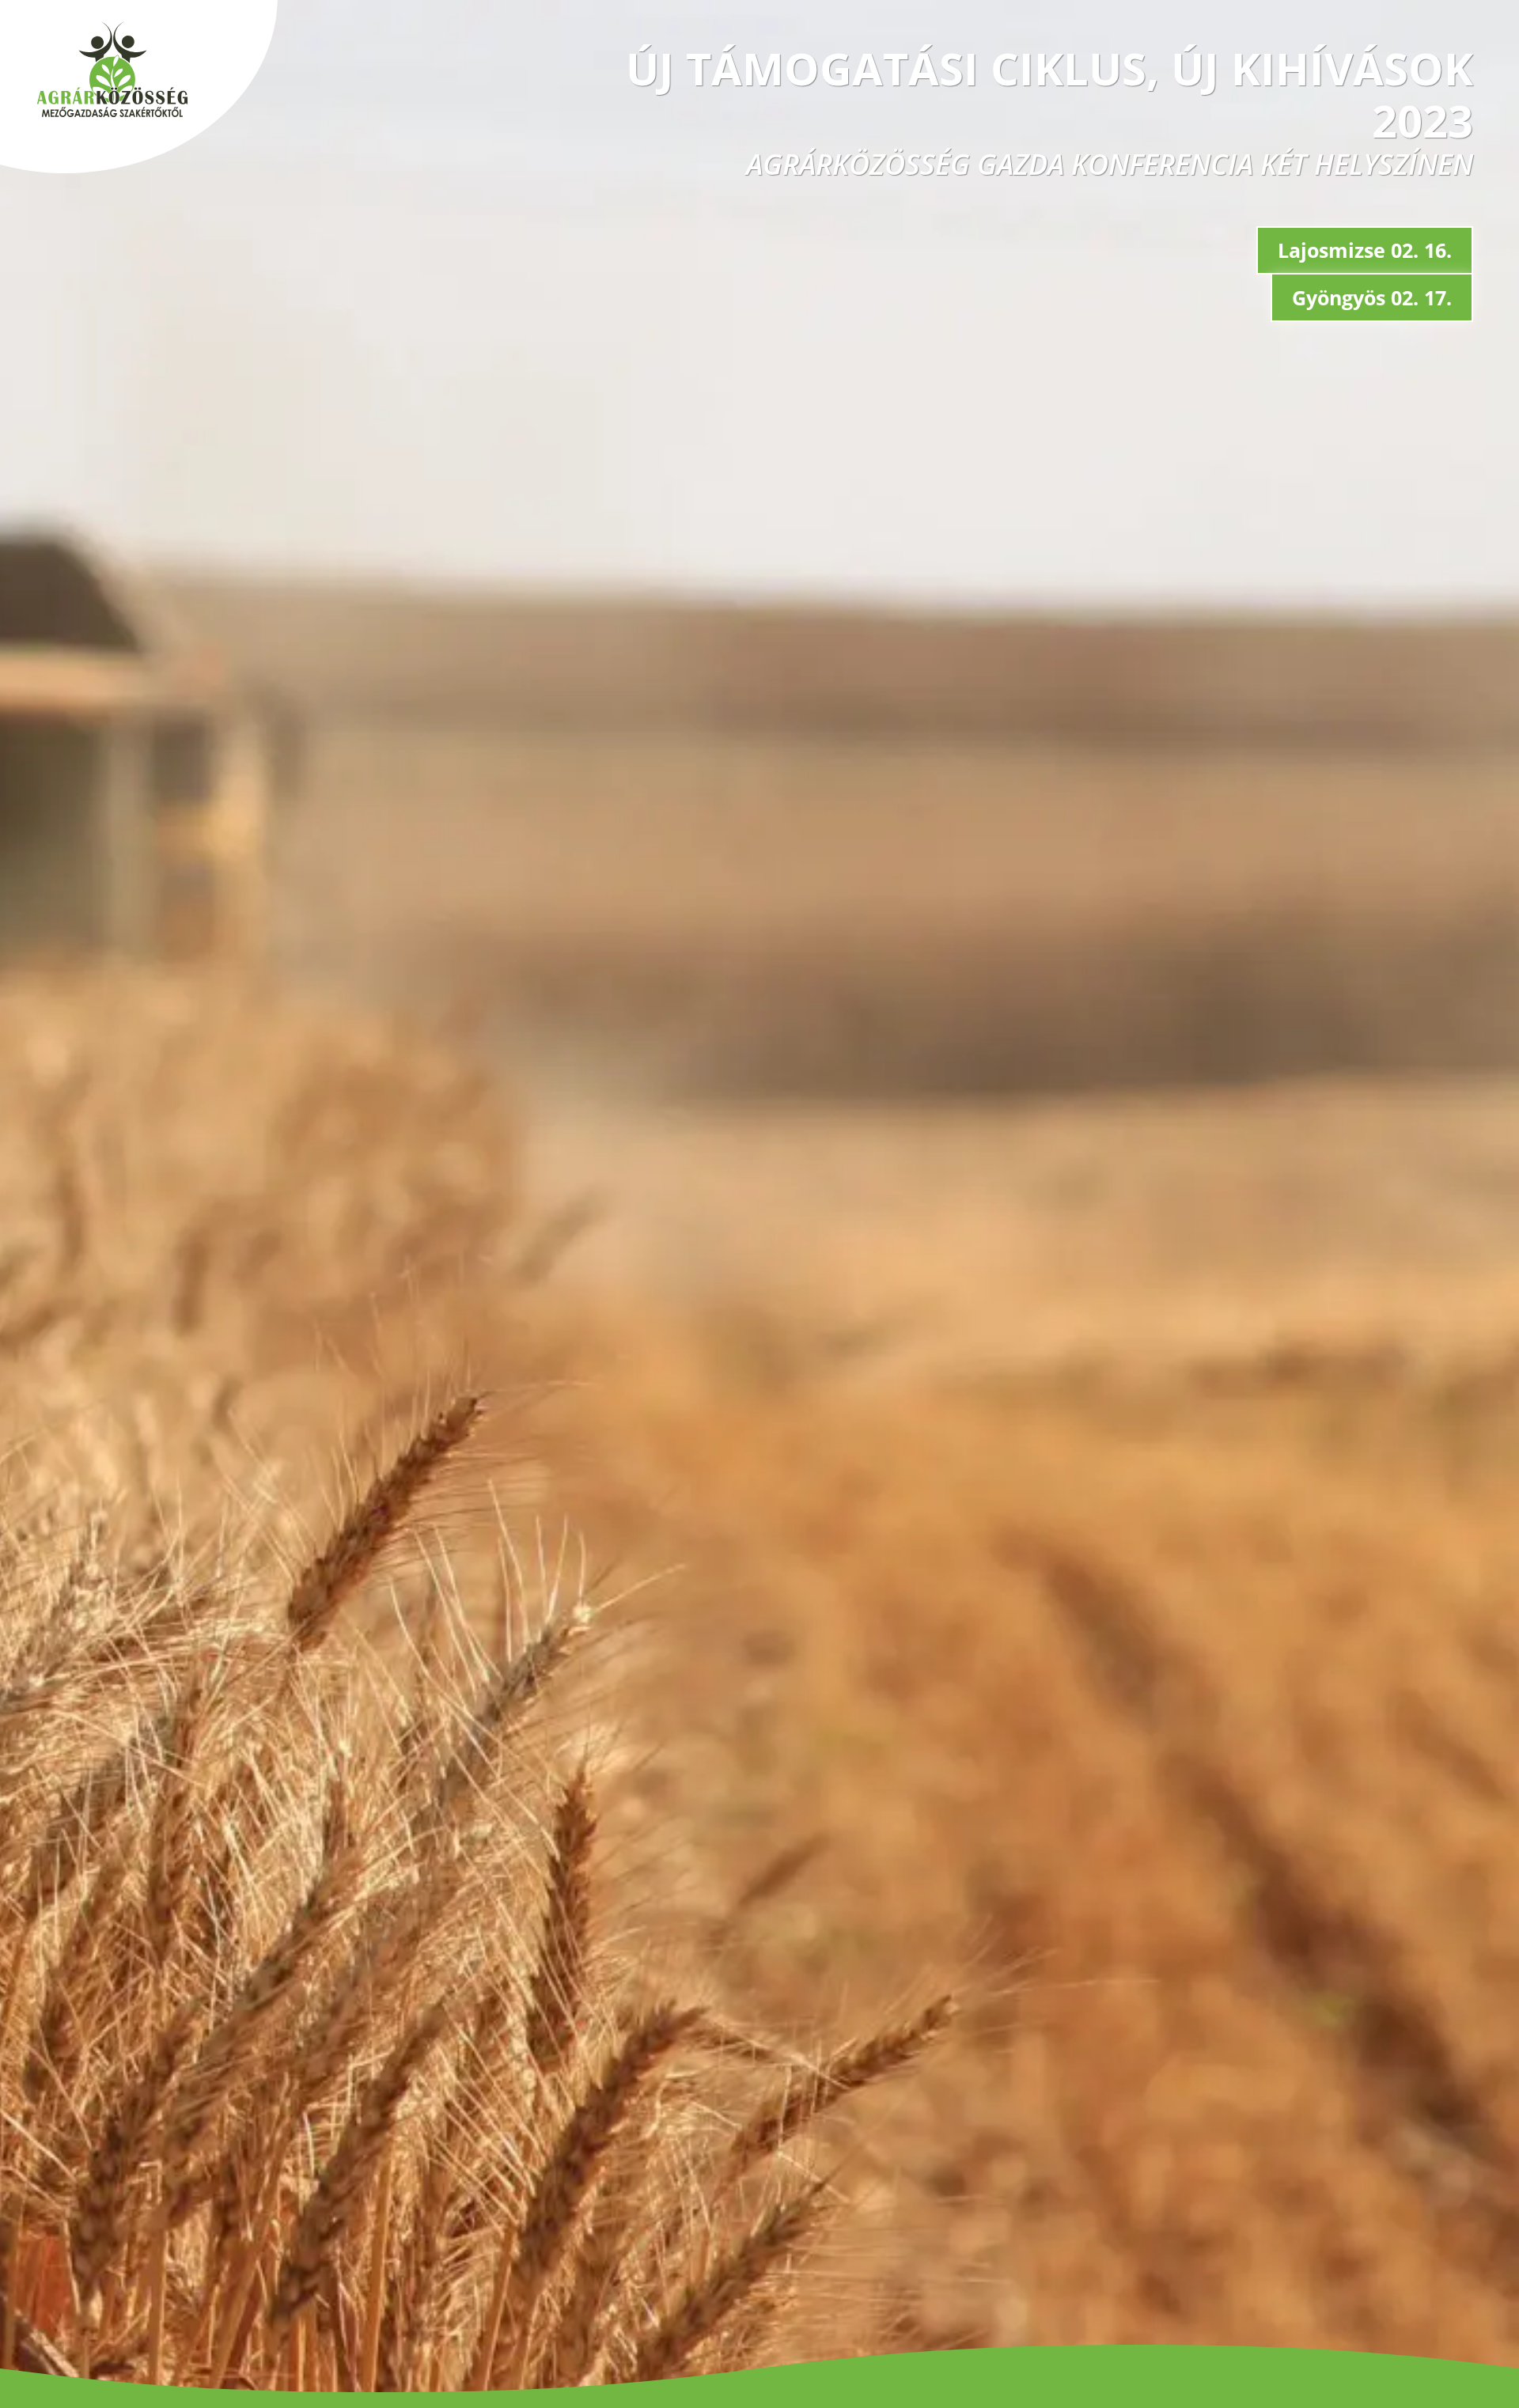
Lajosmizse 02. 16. (1365, 250)
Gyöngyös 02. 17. (1372, 297)
